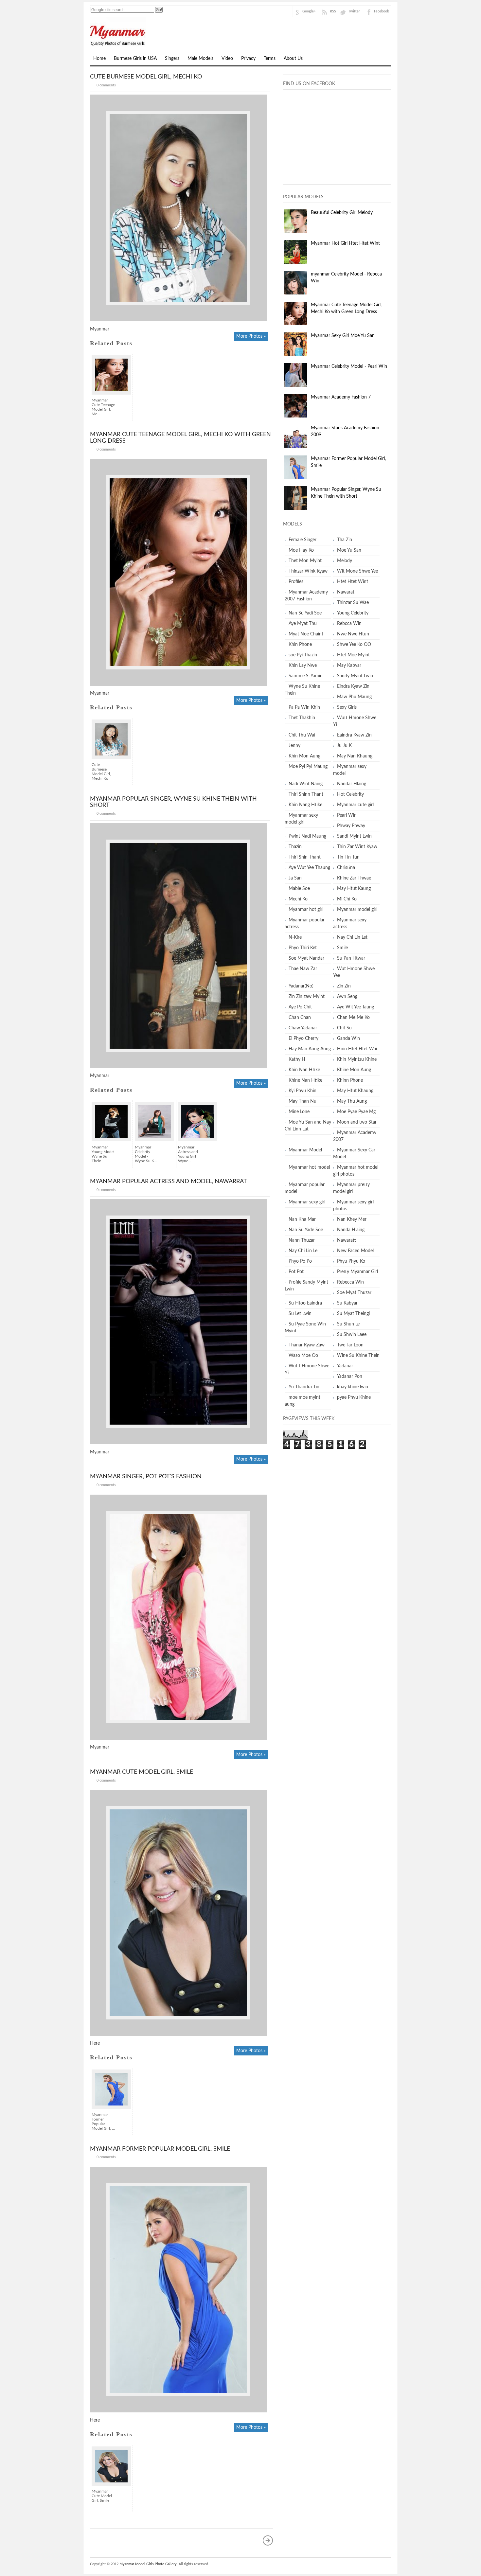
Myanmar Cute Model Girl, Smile (142, 1772)
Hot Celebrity (350, 794)
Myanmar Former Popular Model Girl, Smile (160, 2149)
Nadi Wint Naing (306, 784)
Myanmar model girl (357, 910)
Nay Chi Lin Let (352, 937)
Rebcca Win (349, 624)
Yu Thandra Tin (304, 1387)
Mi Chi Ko (347, 899)
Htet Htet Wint (353, 582)
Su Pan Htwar (351, 958)
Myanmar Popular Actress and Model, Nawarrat (169, 1181)
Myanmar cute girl (355, 805)
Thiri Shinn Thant (306, 794)
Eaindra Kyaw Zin (354, 735)
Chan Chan (300, 1018)
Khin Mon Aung (304, 756)
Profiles (296, 582)
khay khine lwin (353, 1387)
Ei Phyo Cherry (303, 1039)
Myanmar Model (305, 1150)
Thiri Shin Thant (305, 857)
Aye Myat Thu (303, 624)
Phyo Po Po (300, 1261)
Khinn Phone (350, 1080)
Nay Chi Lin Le (303, 1251)
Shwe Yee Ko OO (354, 645)
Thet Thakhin (302, 718)
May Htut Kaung (354, 889)
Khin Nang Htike (305, 805)
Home (99, 59)
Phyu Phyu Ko (351, 1261)
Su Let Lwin (300, 1314)
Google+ (309, 11)
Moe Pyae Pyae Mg (356, 1112)
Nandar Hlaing (352, 784)
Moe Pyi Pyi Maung (308, 767)
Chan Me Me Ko (353, 1018)
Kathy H (297, 1059)
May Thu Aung (352, 1101)
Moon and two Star (357, 1122)
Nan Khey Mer (352, 1219)
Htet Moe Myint (353, 655)
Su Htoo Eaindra (305, 1303)
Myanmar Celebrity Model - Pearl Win (349, 366)
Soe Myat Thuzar (354, 1293)
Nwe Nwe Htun (353, 634)
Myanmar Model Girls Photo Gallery (148, 2564)
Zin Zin (344, 986)
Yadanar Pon (350, 1377)
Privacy (248, 59)
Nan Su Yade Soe (306, 1230)
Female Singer (303, 540)
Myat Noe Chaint (306, 634)
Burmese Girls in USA (135, 59)
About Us (293, 59)
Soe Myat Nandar (306, 958)
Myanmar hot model (309, 1167)
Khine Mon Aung (354, 1070)
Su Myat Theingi (353, 1314)
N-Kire (295, 937)
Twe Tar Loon (350, 1345)
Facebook (382, 11)
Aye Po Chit (300, 1007)
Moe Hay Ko (301, 550)
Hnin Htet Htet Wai (357, 1049)
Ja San (295, 878)
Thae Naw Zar (303, 969)
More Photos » (251, 336)
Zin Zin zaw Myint (307, 997)
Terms (270, 59)
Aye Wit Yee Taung (356, 1007)
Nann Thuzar (302, 1240)
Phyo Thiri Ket (303, 948)
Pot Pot (296, 1272)
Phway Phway (351, 826)
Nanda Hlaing (351, 1230)
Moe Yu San (349, 550)
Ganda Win (348, 1039)
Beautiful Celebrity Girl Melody (342, 213)
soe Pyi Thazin (303, 655)
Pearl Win (347, 815)
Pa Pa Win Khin (304, 707)
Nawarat (346, 592)
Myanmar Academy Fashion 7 (341, 397)
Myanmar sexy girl (307, 1202)
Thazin (295, 847)
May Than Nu (303, 1101)
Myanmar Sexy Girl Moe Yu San (343, 336)
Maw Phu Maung (354, 697)
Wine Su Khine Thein (358, 1356)
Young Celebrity (353, 613)
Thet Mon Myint (305, 561)
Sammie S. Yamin (306, 676)
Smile (342, 948)
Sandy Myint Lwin (355, 676)
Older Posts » (268, 2540)
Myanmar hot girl (306, 910)
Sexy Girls (347, 707)
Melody (345, 561)
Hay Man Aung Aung (310, 1049)
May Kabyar (349, 666)
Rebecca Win (350, 1282)
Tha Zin (345, 540)
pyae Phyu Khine (354, 1397)
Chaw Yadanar (303, 1028)
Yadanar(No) (301, 986)
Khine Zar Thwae (354, 878)
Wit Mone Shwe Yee (357, 571)
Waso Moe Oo (303, 1356)
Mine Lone (299, 1112)
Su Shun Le (348, 1324)
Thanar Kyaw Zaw (307, 1345)
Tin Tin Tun (348, 857)
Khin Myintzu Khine (357, 1059)
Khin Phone (300, 645)
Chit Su (344, 1028)
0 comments (106, 85)
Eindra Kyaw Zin (353, 686)
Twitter (354, 11)
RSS (333, 11)
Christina (346, 868)
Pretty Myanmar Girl (357, 1272)
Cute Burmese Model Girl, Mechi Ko (146, 77)
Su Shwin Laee (352, 1335)
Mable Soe (299, 889)
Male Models (200, 59)
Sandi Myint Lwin (354, 836)
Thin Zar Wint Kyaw (357, 847)
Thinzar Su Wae (353, 603)
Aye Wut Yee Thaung (309, 868)
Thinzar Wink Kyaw (308, 571)
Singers (172, 59)
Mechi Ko (298, 899)
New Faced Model (355, 1251)
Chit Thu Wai (302, 735)
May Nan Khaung (355, 756)
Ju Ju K (344, 746)
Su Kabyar (347, 1303)
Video (227, 59)
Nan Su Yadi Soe (305, 613)
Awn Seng (347, 997)
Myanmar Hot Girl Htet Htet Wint (345, 243)
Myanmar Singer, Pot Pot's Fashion (146, 1477)
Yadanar (345, 1366)
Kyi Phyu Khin (303, 1091)
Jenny (294, 746)
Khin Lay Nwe (303, 666)
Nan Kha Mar (302, 1219)
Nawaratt (347, 1240)
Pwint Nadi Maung (307, 836)
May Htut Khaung (355, 1091)
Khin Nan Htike (304, 1070)
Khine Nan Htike (305, 1080)
